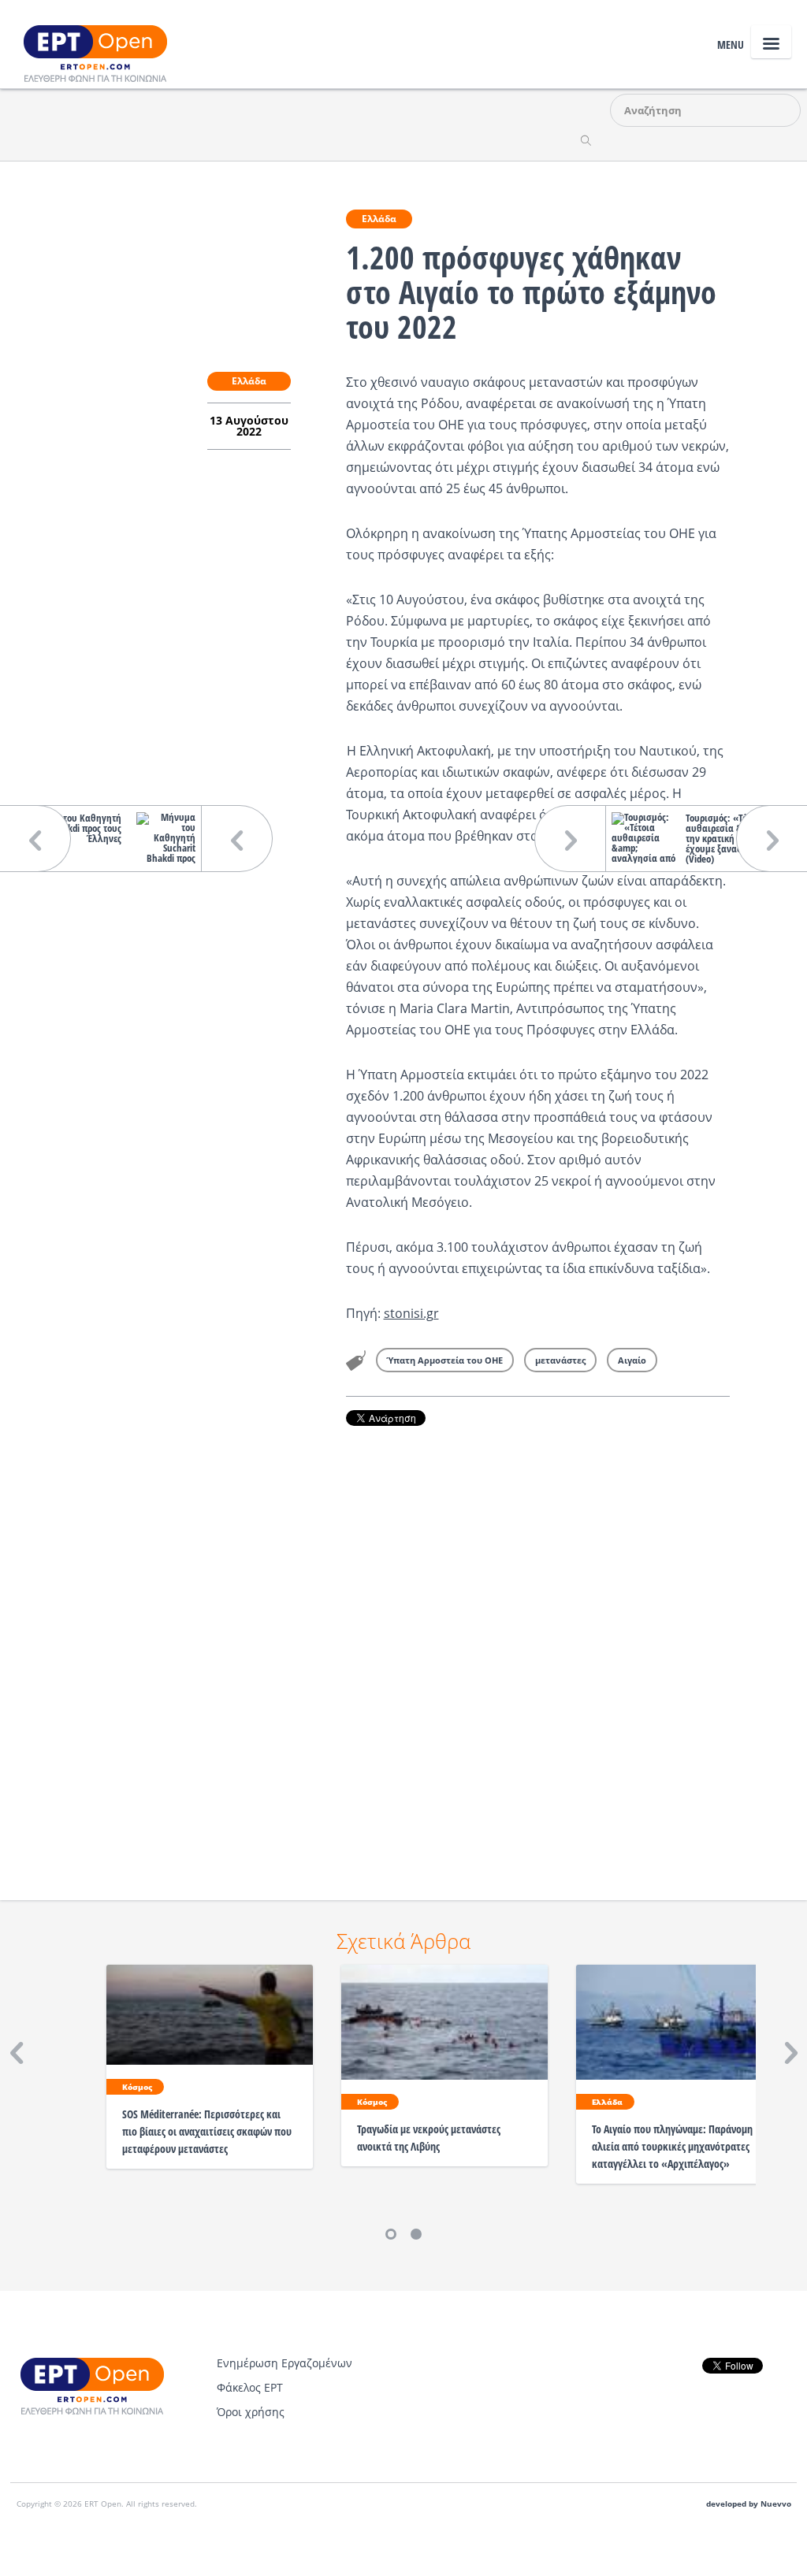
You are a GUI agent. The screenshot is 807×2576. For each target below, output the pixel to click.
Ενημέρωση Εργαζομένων (284, 2363)
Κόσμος (137, 2087)
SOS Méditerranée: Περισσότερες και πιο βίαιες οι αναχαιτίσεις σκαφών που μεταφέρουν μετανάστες (207, 2131)
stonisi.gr (411, 1313)
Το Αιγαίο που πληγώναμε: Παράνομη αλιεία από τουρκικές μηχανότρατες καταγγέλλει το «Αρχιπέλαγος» (672, 2146)
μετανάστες (560, 1360)
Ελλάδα (379, 219)
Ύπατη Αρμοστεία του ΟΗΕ (445, 1360)
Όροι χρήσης (251, 2412)
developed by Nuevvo (749, 2504)
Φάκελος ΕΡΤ (250, 2387)
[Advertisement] (538, 1641)
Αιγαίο (632, 1360)
